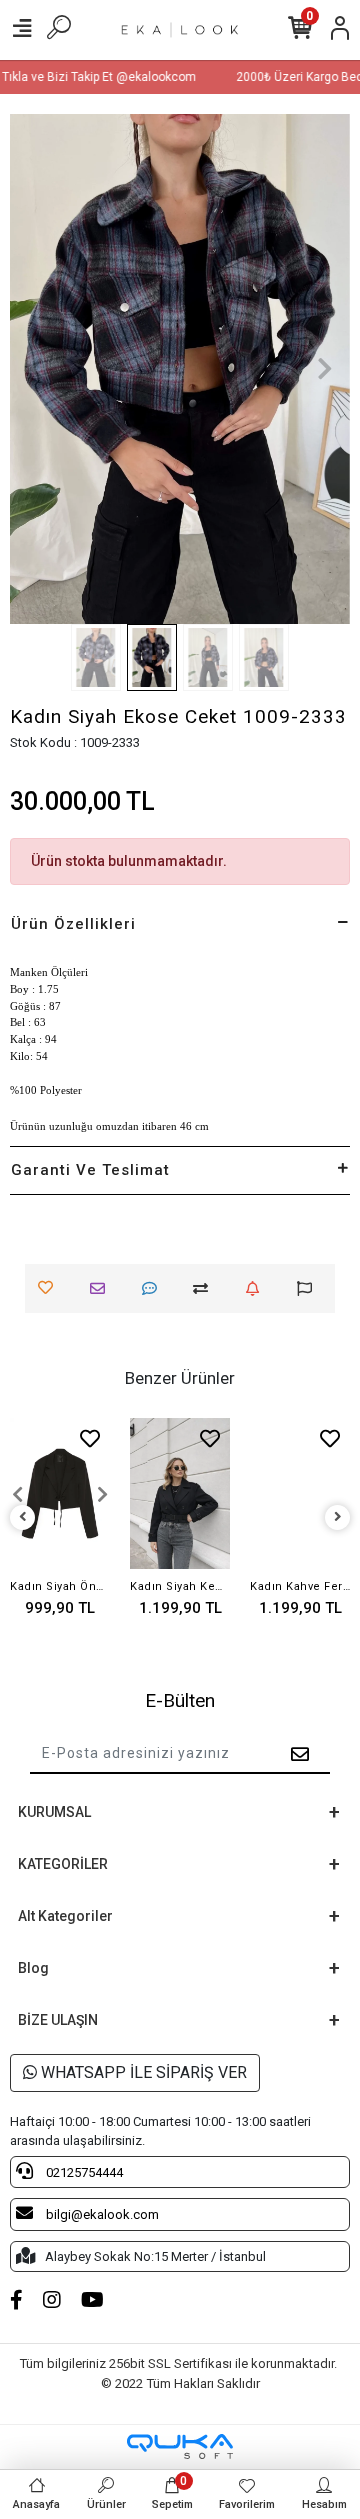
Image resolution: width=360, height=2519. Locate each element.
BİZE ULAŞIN (58, 2020)
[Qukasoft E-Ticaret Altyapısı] (180, 2446)
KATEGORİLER (63, 1864)
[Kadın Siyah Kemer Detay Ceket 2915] (180, 1493)
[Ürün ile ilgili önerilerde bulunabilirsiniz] (309, 1288)
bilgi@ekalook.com (101, 2214)
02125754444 (83, 2172)
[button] (35, 369)
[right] (338, 1517)
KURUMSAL (54, 1812)
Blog (33, 1968)
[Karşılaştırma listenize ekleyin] (205, 1288)
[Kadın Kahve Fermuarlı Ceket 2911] (300, 1493)
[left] (23, 1517)
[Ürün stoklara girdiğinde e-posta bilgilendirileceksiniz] (257, 1288)
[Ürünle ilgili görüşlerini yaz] (154, 1288)
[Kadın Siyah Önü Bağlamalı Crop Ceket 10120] (60, 1493)
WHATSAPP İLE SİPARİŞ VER (142, 2072)
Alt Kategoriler (65, 1916)
